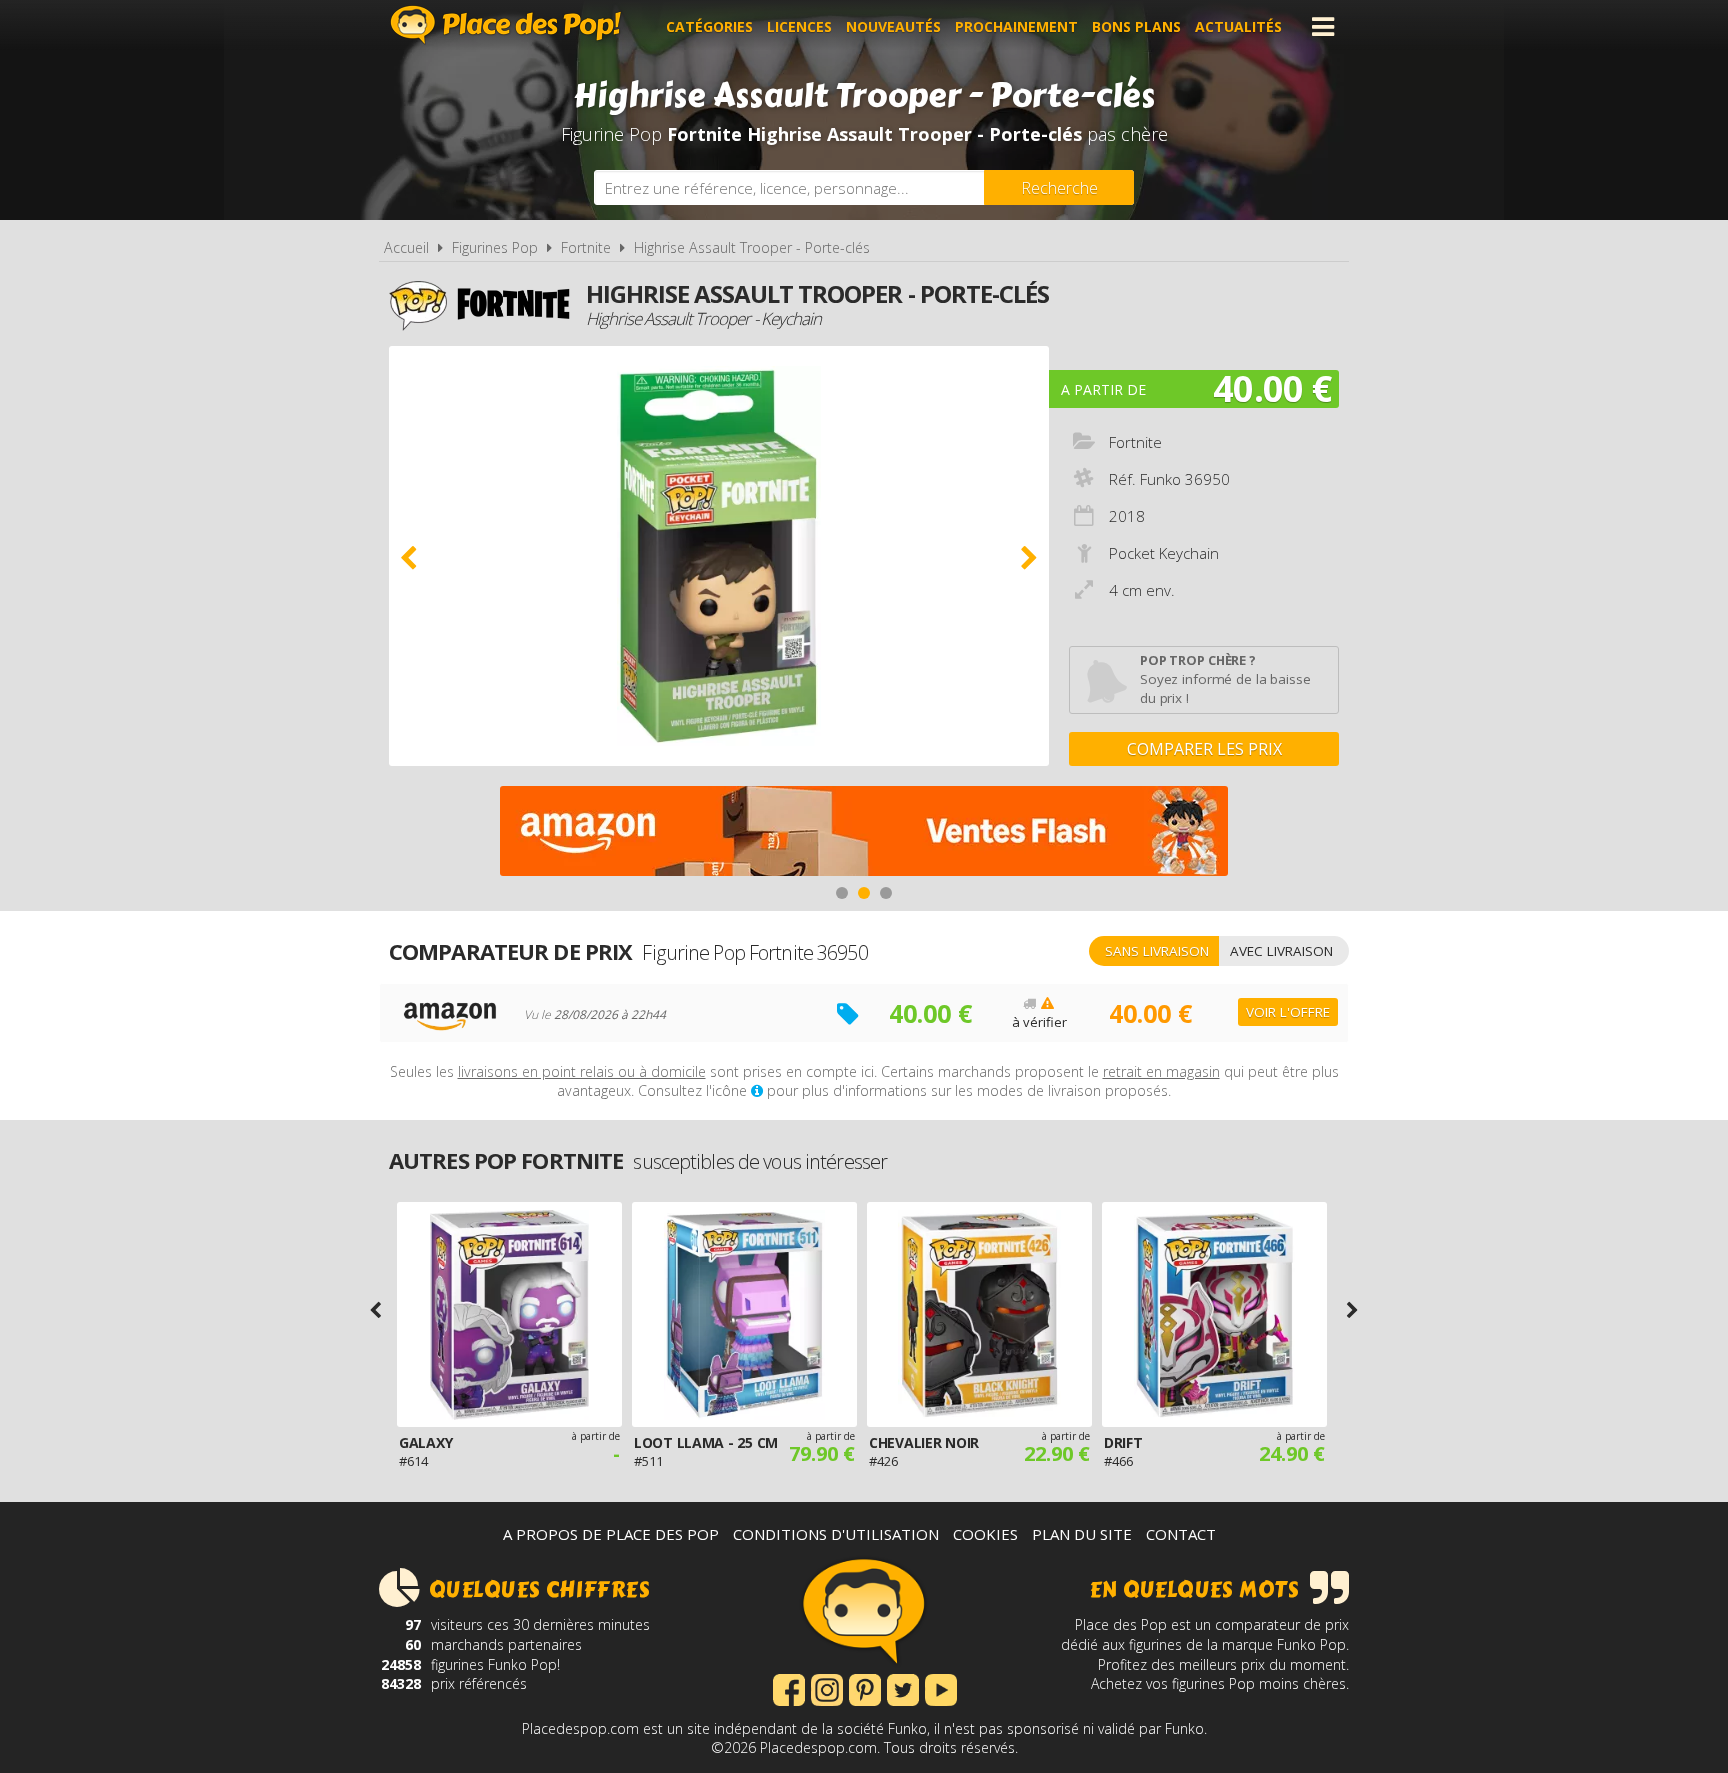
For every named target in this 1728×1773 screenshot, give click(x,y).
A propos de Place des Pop (611, 1534)
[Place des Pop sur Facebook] (789, 1688)
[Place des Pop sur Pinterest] (865, 1688)
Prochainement (1016, 26)
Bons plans (1136, 26)
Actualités (1238, 26)
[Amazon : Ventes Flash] (864, 833)
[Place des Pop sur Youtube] (941, 1688)
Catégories (709, 26)
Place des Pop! (506, 24)
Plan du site (1082, 1534)
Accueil (406, 247)
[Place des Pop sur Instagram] (827, 1688)
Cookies (985, 1534)
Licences (799, 26)
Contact (1181, 1534)
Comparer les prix (1204, 749)
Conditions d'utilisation (836, 1534)
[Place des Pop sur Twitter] (903, 1688)
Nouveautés (893, 26)
